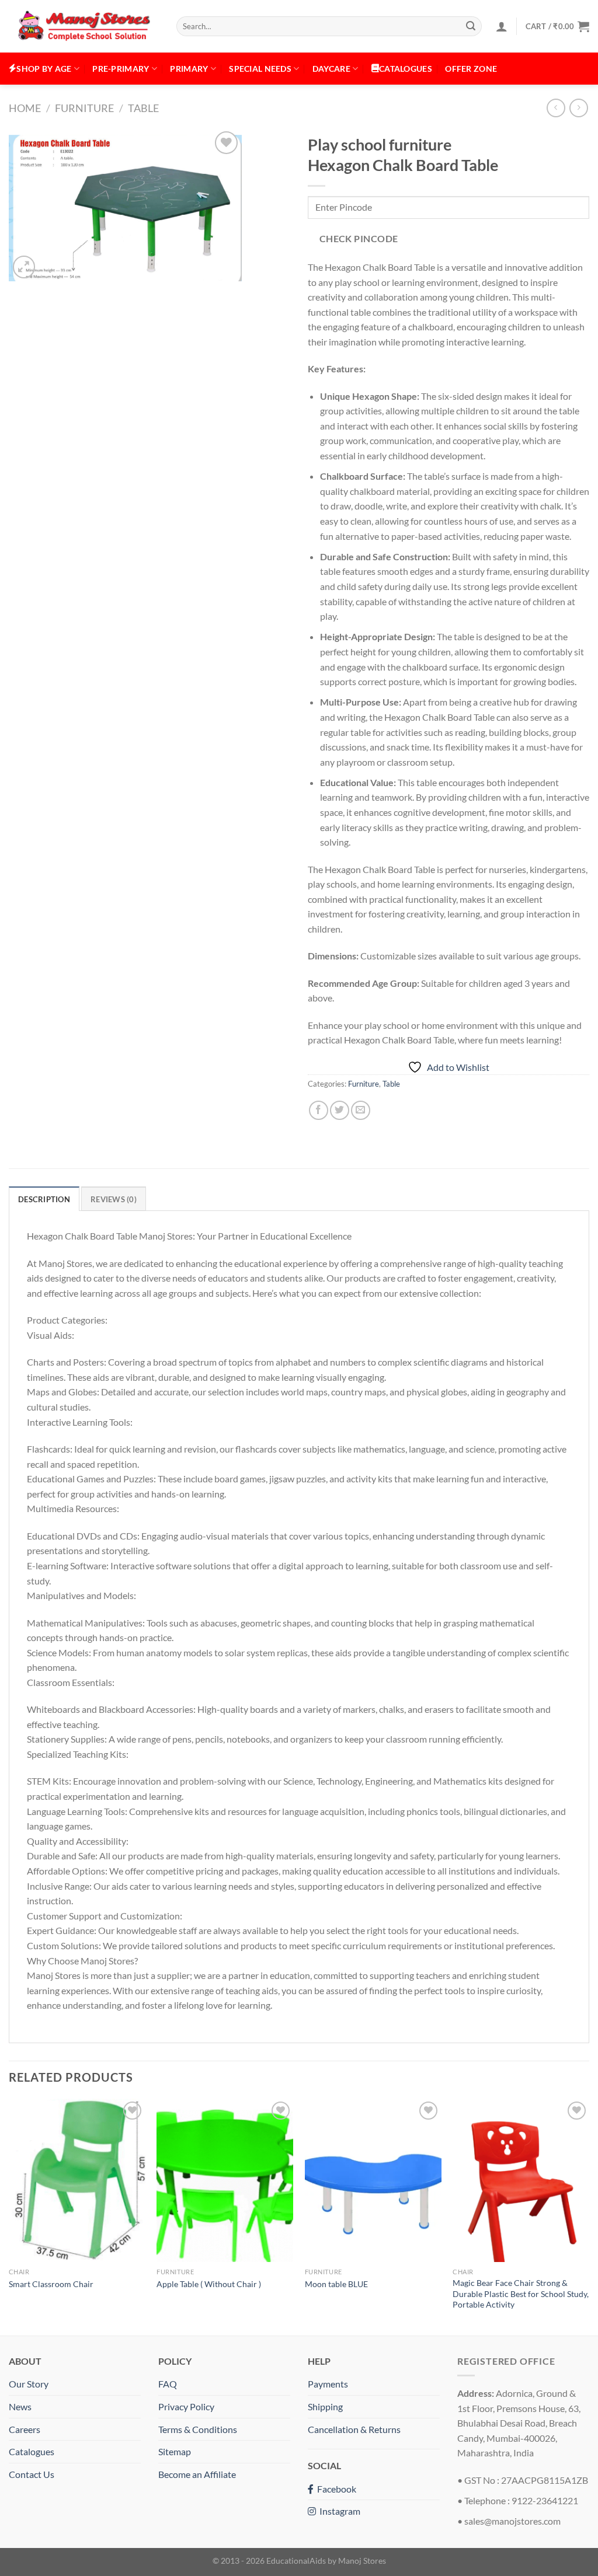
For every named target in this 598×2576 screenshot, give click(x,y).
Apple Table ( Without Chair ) (209, 2284)
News (20, 2406)
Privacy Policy (186, 2406)
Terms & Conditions (198, 2429)
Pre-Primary (121, 69)
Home (25, 108)
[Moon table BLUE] (373, 2180)
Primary (189, 69)
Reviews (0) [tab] (114, 1199)
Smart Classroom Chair (51, 2284)
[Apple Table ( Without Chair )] (225, 2180)
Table (143, 108)
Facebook (335, 2489)
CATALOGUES (406, 69)
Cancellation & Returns (354, 2429)
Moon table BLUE (336, 2284)
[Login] (502, 26)
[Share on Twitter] (340, 1110)
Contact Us (32, 2474)
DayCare (331, 69)
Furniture (84, 108)
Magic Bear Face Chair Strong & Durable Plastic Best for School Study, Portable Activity (521, 2294)
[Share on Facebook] (319, 1110)
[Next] (589, 2216)
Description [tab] (44, 1199)
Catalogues (32, 2451)
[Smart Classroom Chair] (77, 2180)
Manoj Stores (362, 2561)
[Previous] (9, 2216)
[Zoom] (24, 267)
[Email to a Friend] (361, 1110)
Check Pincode (359, 239)
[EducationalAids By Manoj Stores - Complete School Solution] (84, 27)
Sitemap (175, 2451)
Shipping (325, 2406)
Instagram (338, 2511)
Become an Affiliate (197, 2474)
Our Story (29, 2384)
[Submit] (471, 26)
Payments (328, 2384)
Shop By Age (44, 69)
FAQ (168, 2384)
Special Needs (260, 69)
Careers (25, 2429)
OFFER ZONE (471, 69)
